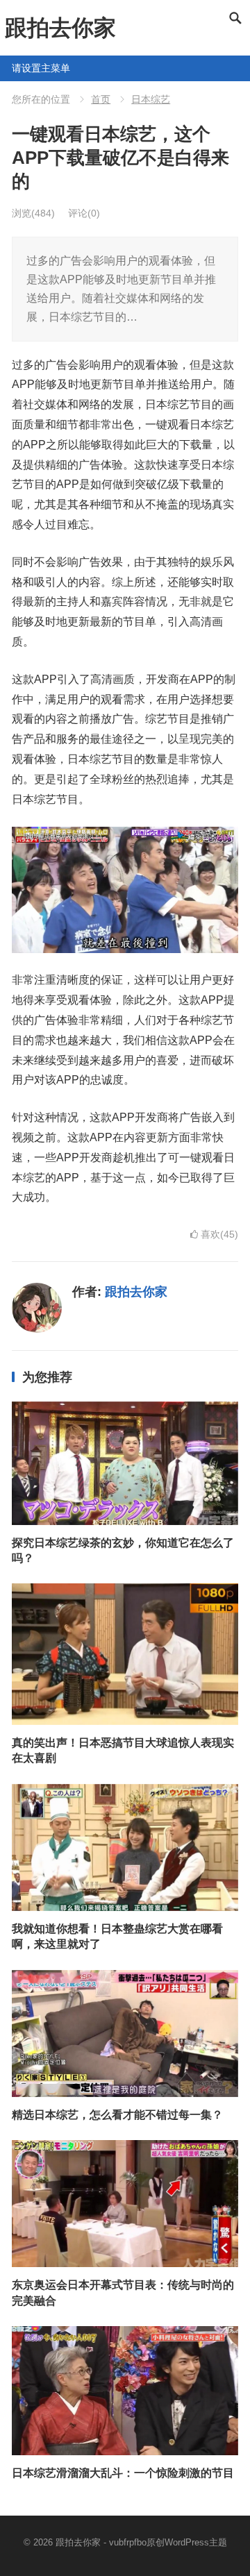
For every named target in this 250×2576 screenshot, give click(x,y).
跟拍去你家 (60, 28)
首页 (101, 99)
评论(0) (84, 213)
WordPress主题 (196, 2542)
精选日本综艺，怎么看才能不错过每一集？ (117, 2115)
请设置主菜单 (17, 68)
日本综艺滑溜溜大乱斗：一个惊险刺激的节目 (123, 2473)
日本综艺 (151, 99)
